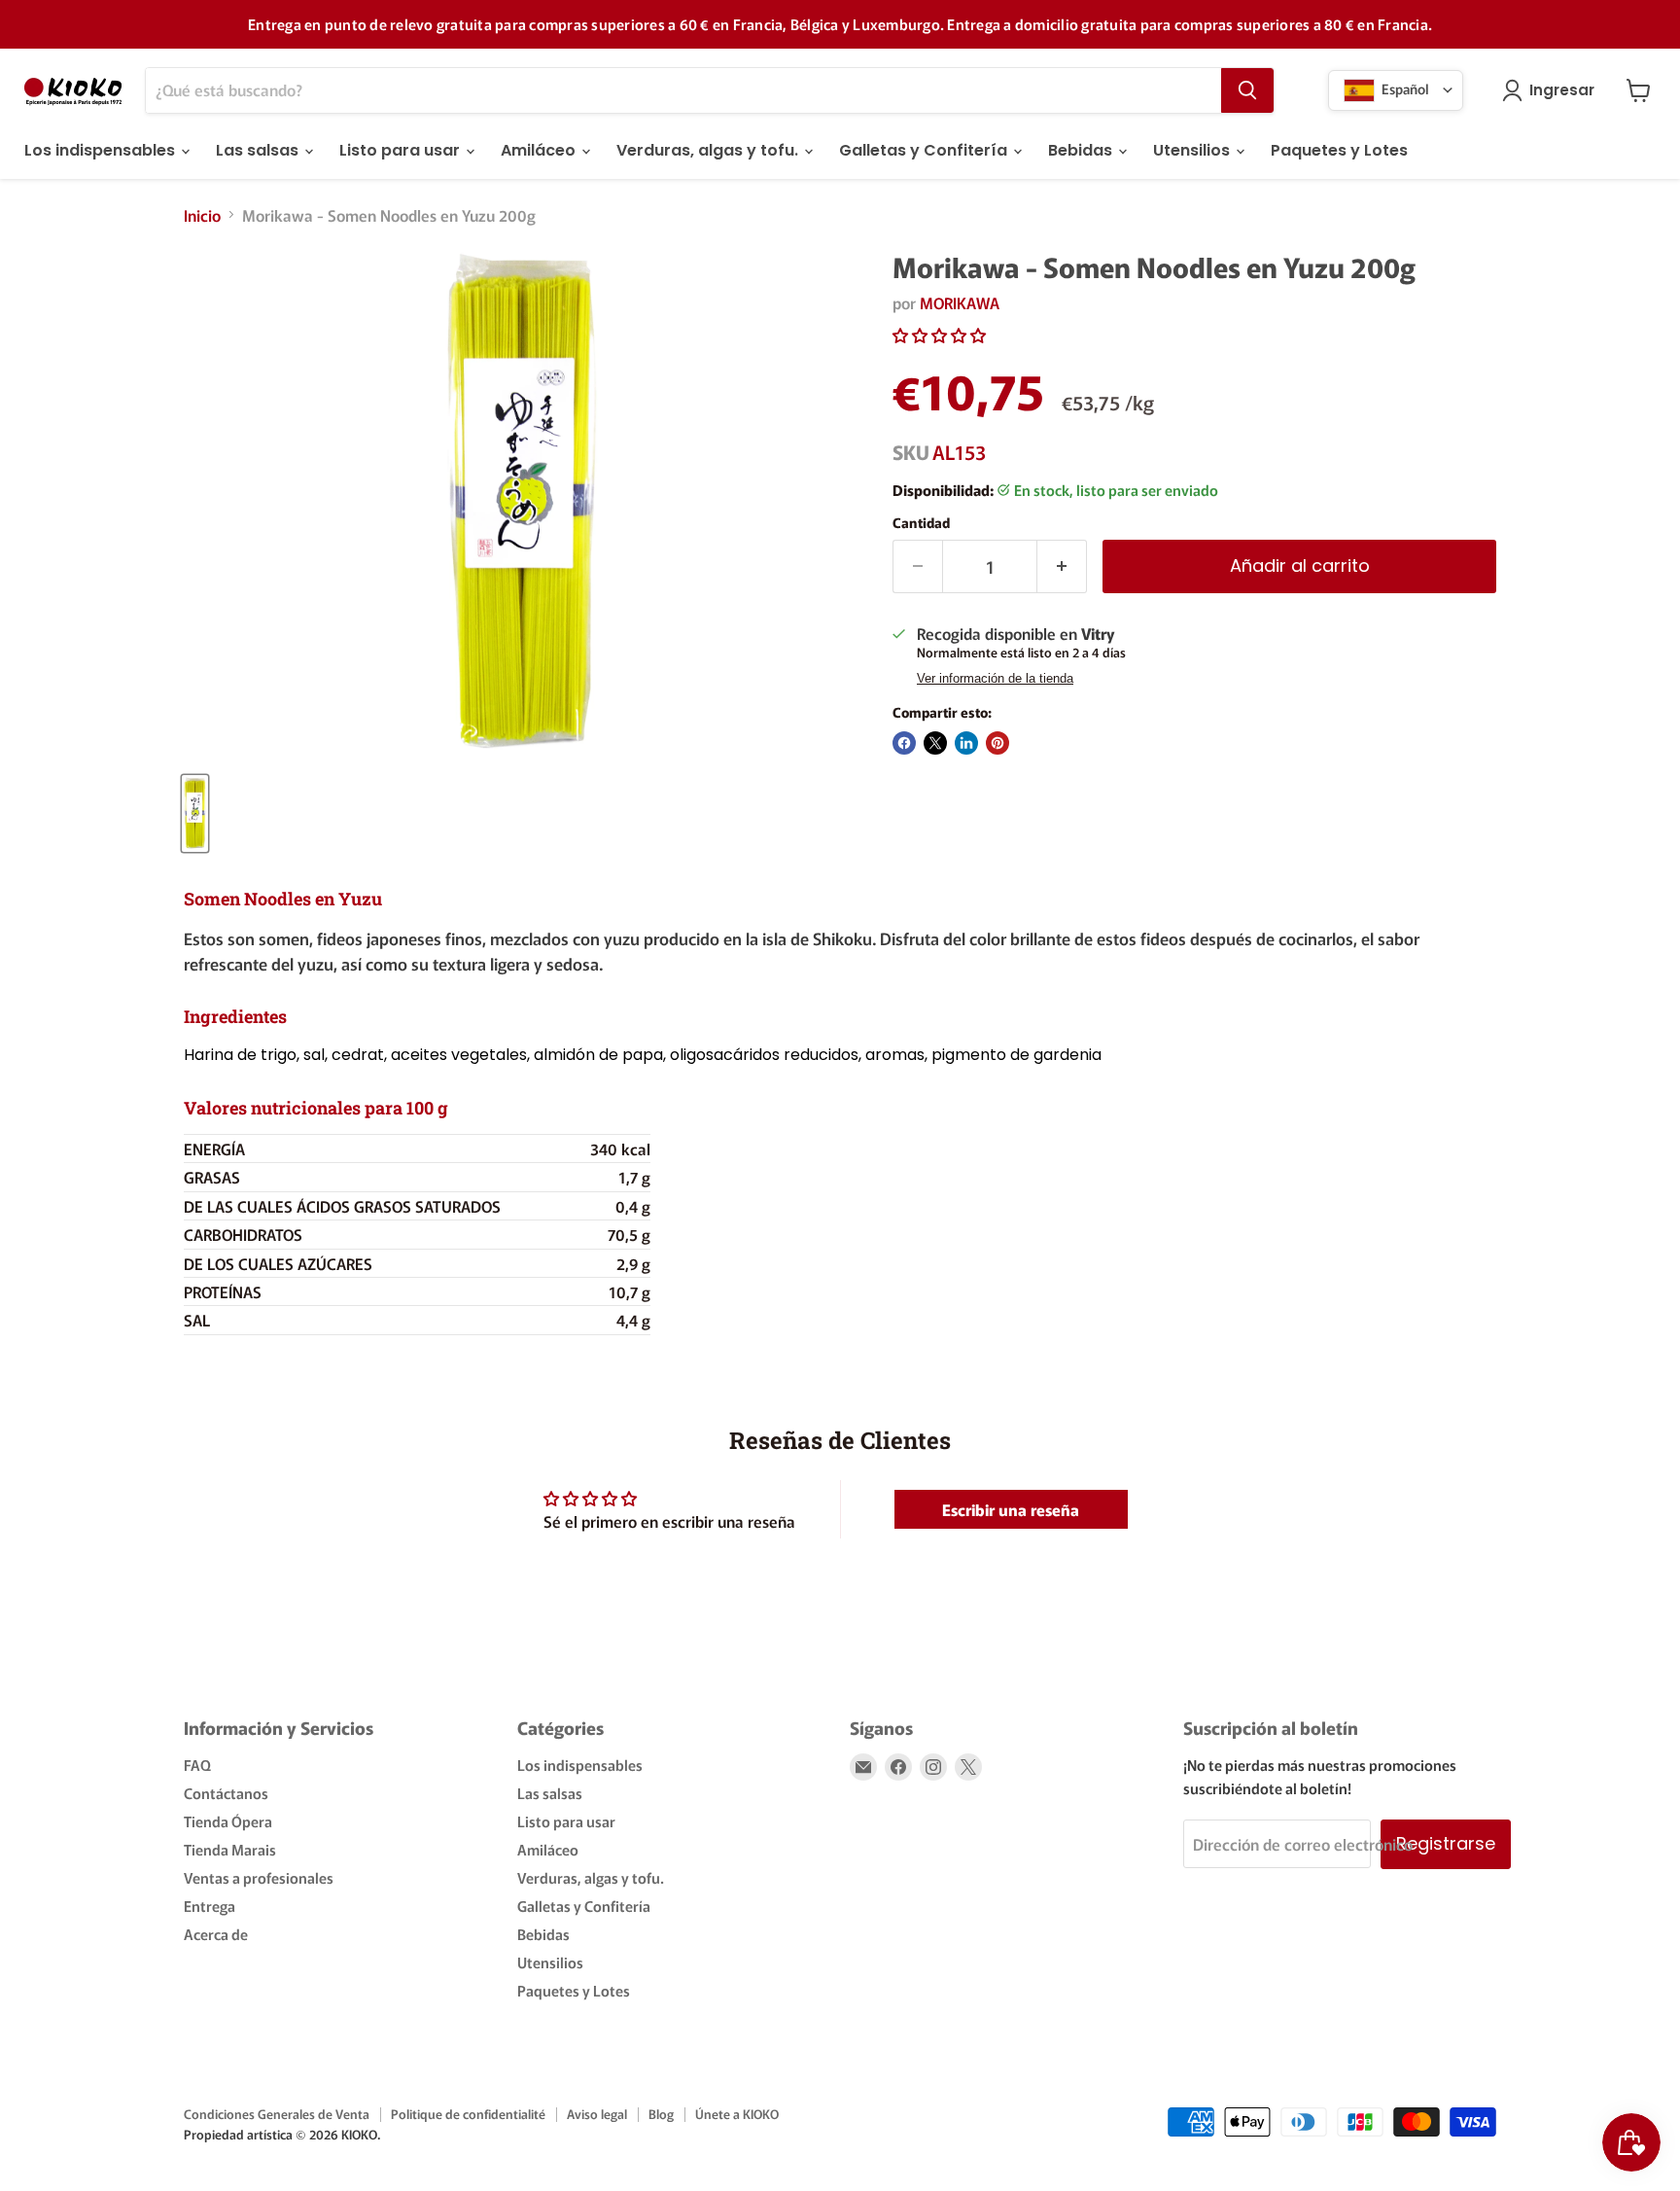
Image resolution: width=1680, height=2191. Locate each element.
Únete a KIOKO (737, 2114)
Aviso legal (597, 2114)
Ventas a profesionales (259, 1877)
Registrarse (1446, 1843)
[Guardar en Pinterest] (997, 743)
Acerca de (216, 1934)
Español (1404, 88)
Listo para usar (402, 150)
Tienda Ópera (228, 1821)
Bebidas (1082, 150)
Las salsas (259, 150)
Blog (661, 2114)
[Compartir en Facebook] (904, 743)
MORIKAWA (960, 302)
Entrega (210, 1906)
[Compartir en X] (935, 743)
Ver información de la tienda (995, 679)
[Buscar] (1247, 90)
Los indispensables (102, 150)
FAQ (197, 1765)
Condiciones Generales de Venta (277, 2114)
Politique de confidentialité (468, 2114)
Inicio (202, 215)
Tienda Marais (230, 1849)
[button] (939, 335)
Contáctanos (226, 1793)
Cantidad (921, 522)
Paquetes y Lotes (1339, 150)
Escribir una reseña (1011, 1509)
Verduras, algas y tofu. (709, 150)
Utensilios (1193, 150)
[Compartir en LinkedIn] (966, 743)
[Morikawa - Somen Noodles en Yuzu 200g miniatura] (195, 813)
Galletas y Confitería (925, 150)
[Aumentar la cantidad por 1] (1062, 566)
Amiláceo (540, 150)
